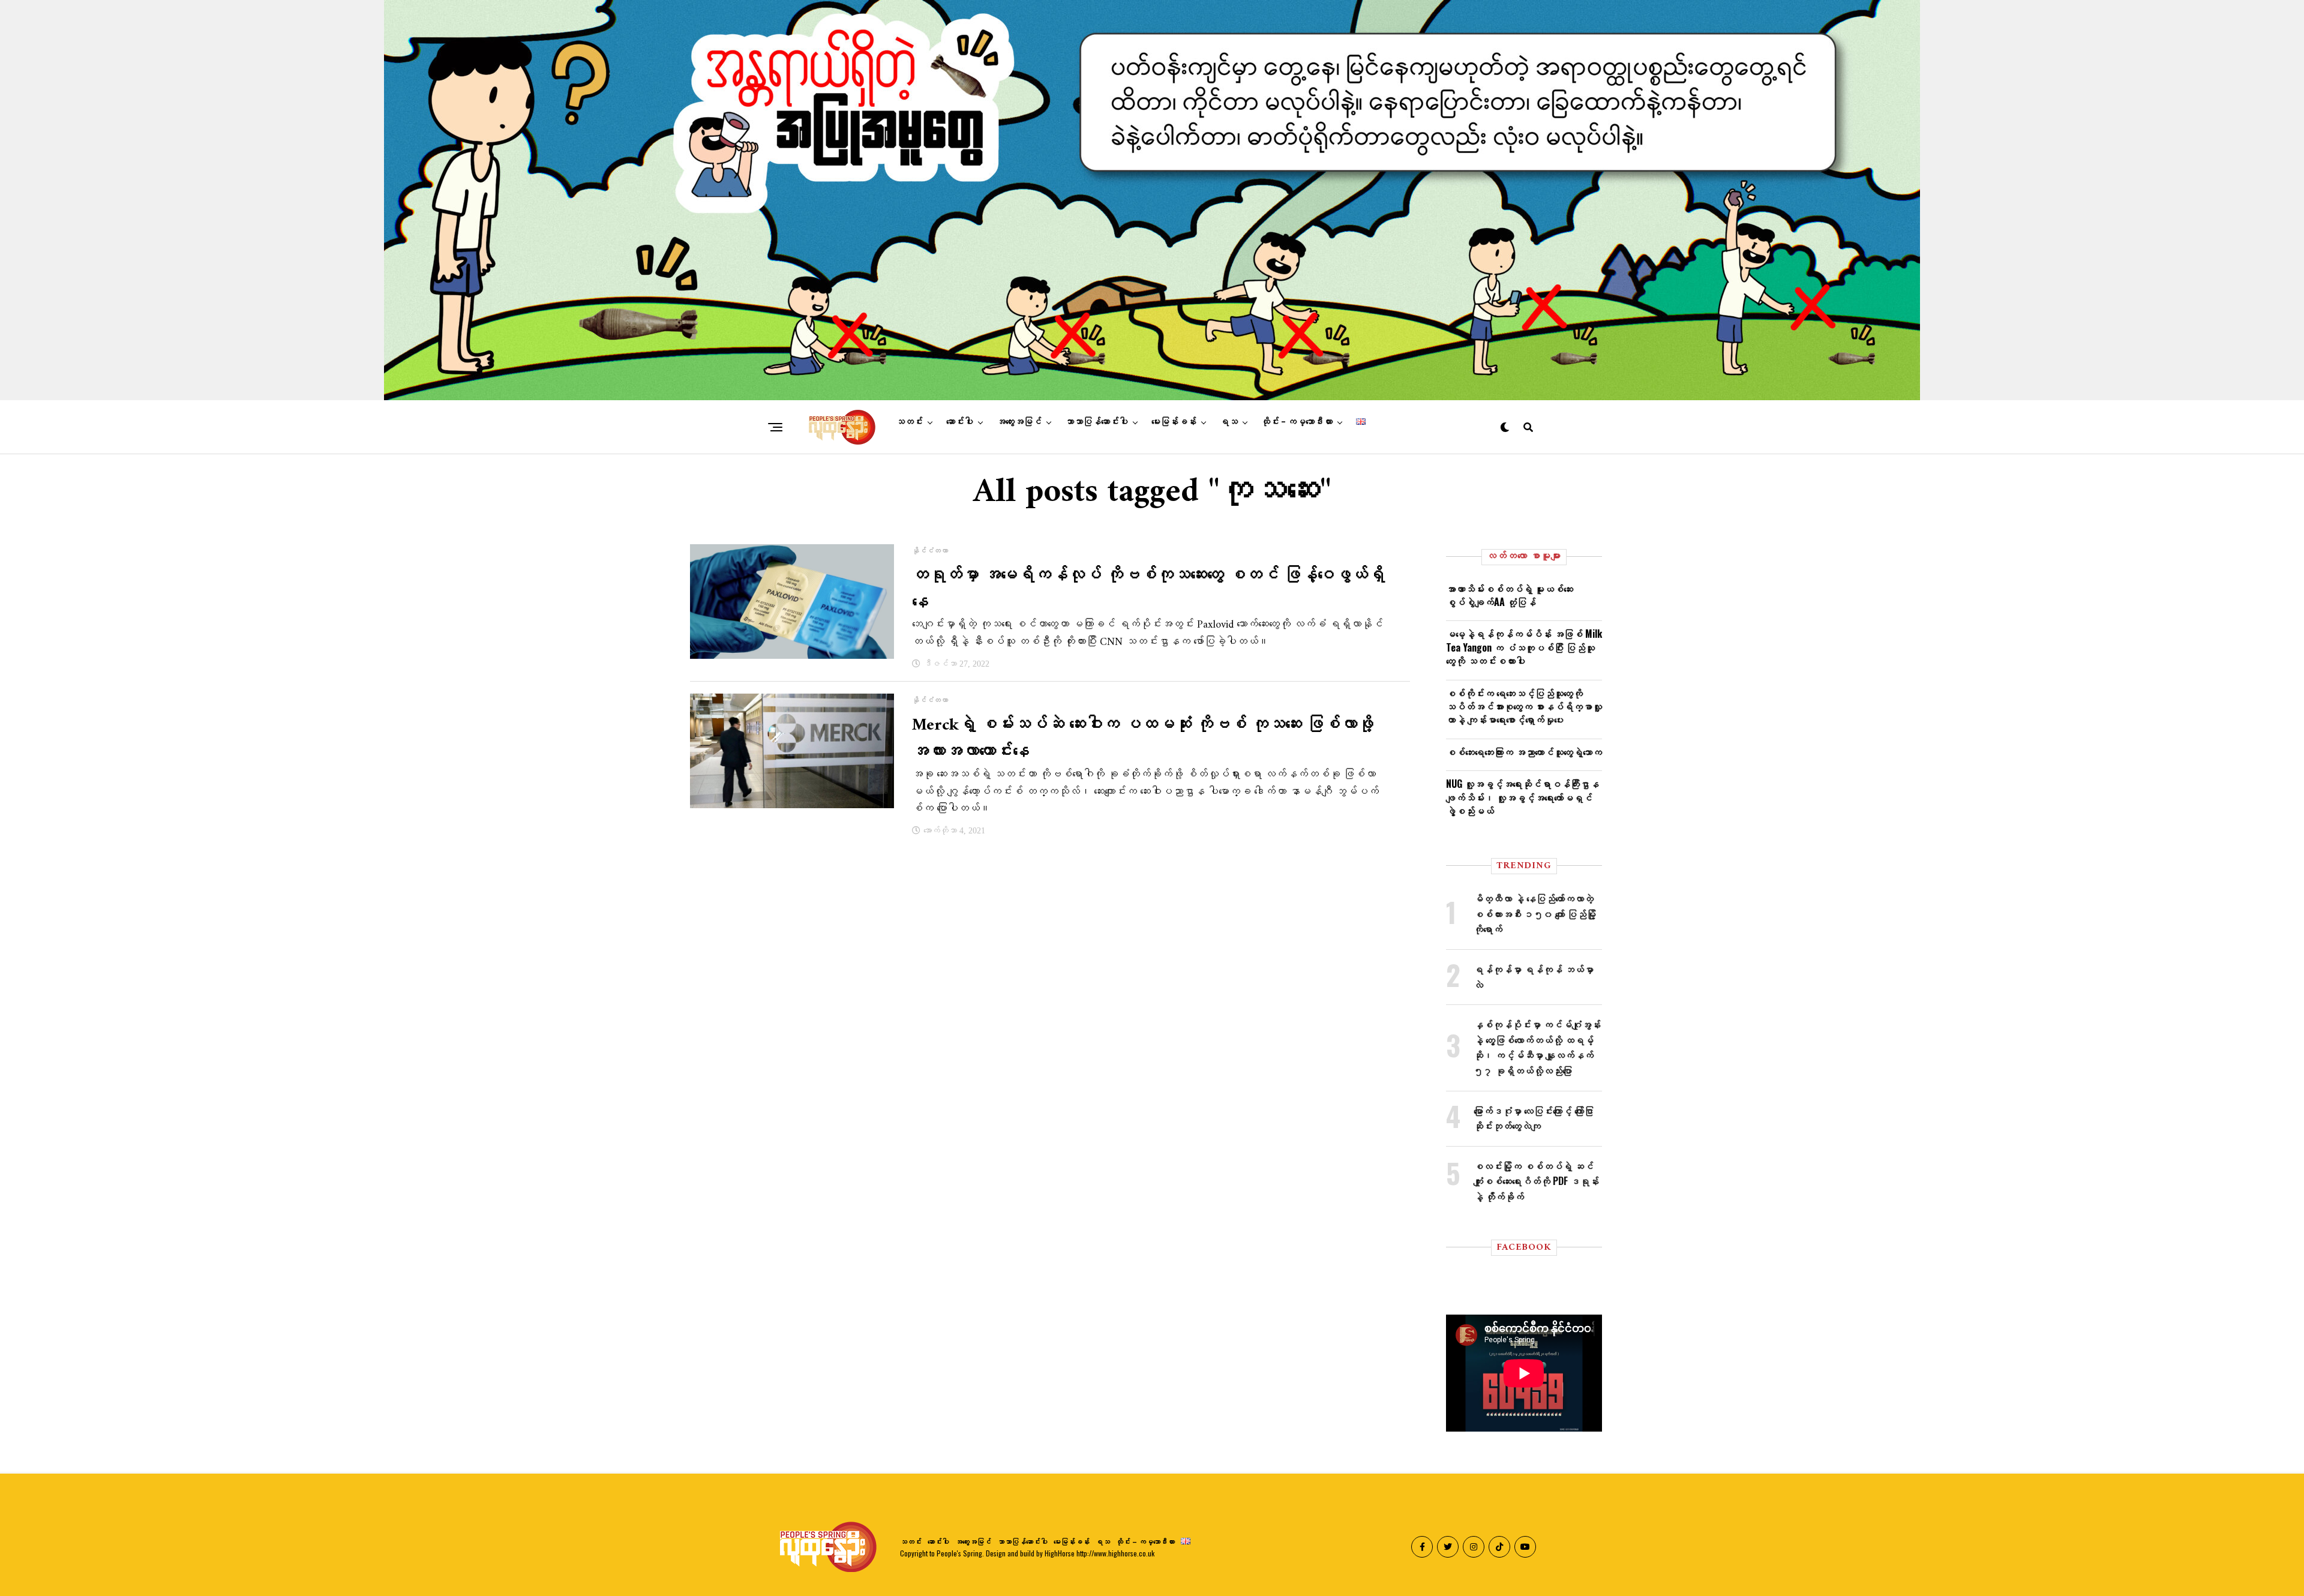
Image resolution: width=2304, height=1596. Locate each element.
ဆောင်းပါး (960, 422)
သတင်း (909, 422)
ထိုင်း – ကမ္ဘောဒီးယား (1297, 422)
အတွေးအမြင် (1019, 422)
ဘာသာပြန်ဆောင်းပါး (1096, 422)
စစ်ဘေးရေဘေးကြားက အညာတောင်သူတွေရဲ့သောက (1524, 752)
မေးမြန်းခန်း (1174, 422)
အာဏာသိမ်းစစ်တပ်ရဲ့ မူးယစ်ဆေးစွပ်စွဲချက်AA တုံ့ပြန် (1510, 595)
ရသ (1229, 422)
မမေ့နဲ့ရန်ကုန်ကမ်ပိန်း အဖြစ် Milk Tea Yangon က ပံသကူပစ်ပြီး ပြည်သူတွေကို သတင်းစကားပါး (1524, 647)
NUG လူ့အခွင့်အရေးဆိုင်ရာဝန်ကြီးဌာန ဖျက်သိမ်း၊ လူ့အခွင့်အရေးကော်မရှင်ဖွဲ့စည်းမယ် (1522, 797)
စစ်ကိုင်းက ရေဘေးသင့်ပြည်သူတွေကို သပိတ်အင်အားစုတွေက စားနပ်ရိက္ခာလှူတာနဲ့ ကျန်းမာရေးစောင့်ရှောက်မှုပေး (1524, 706)
